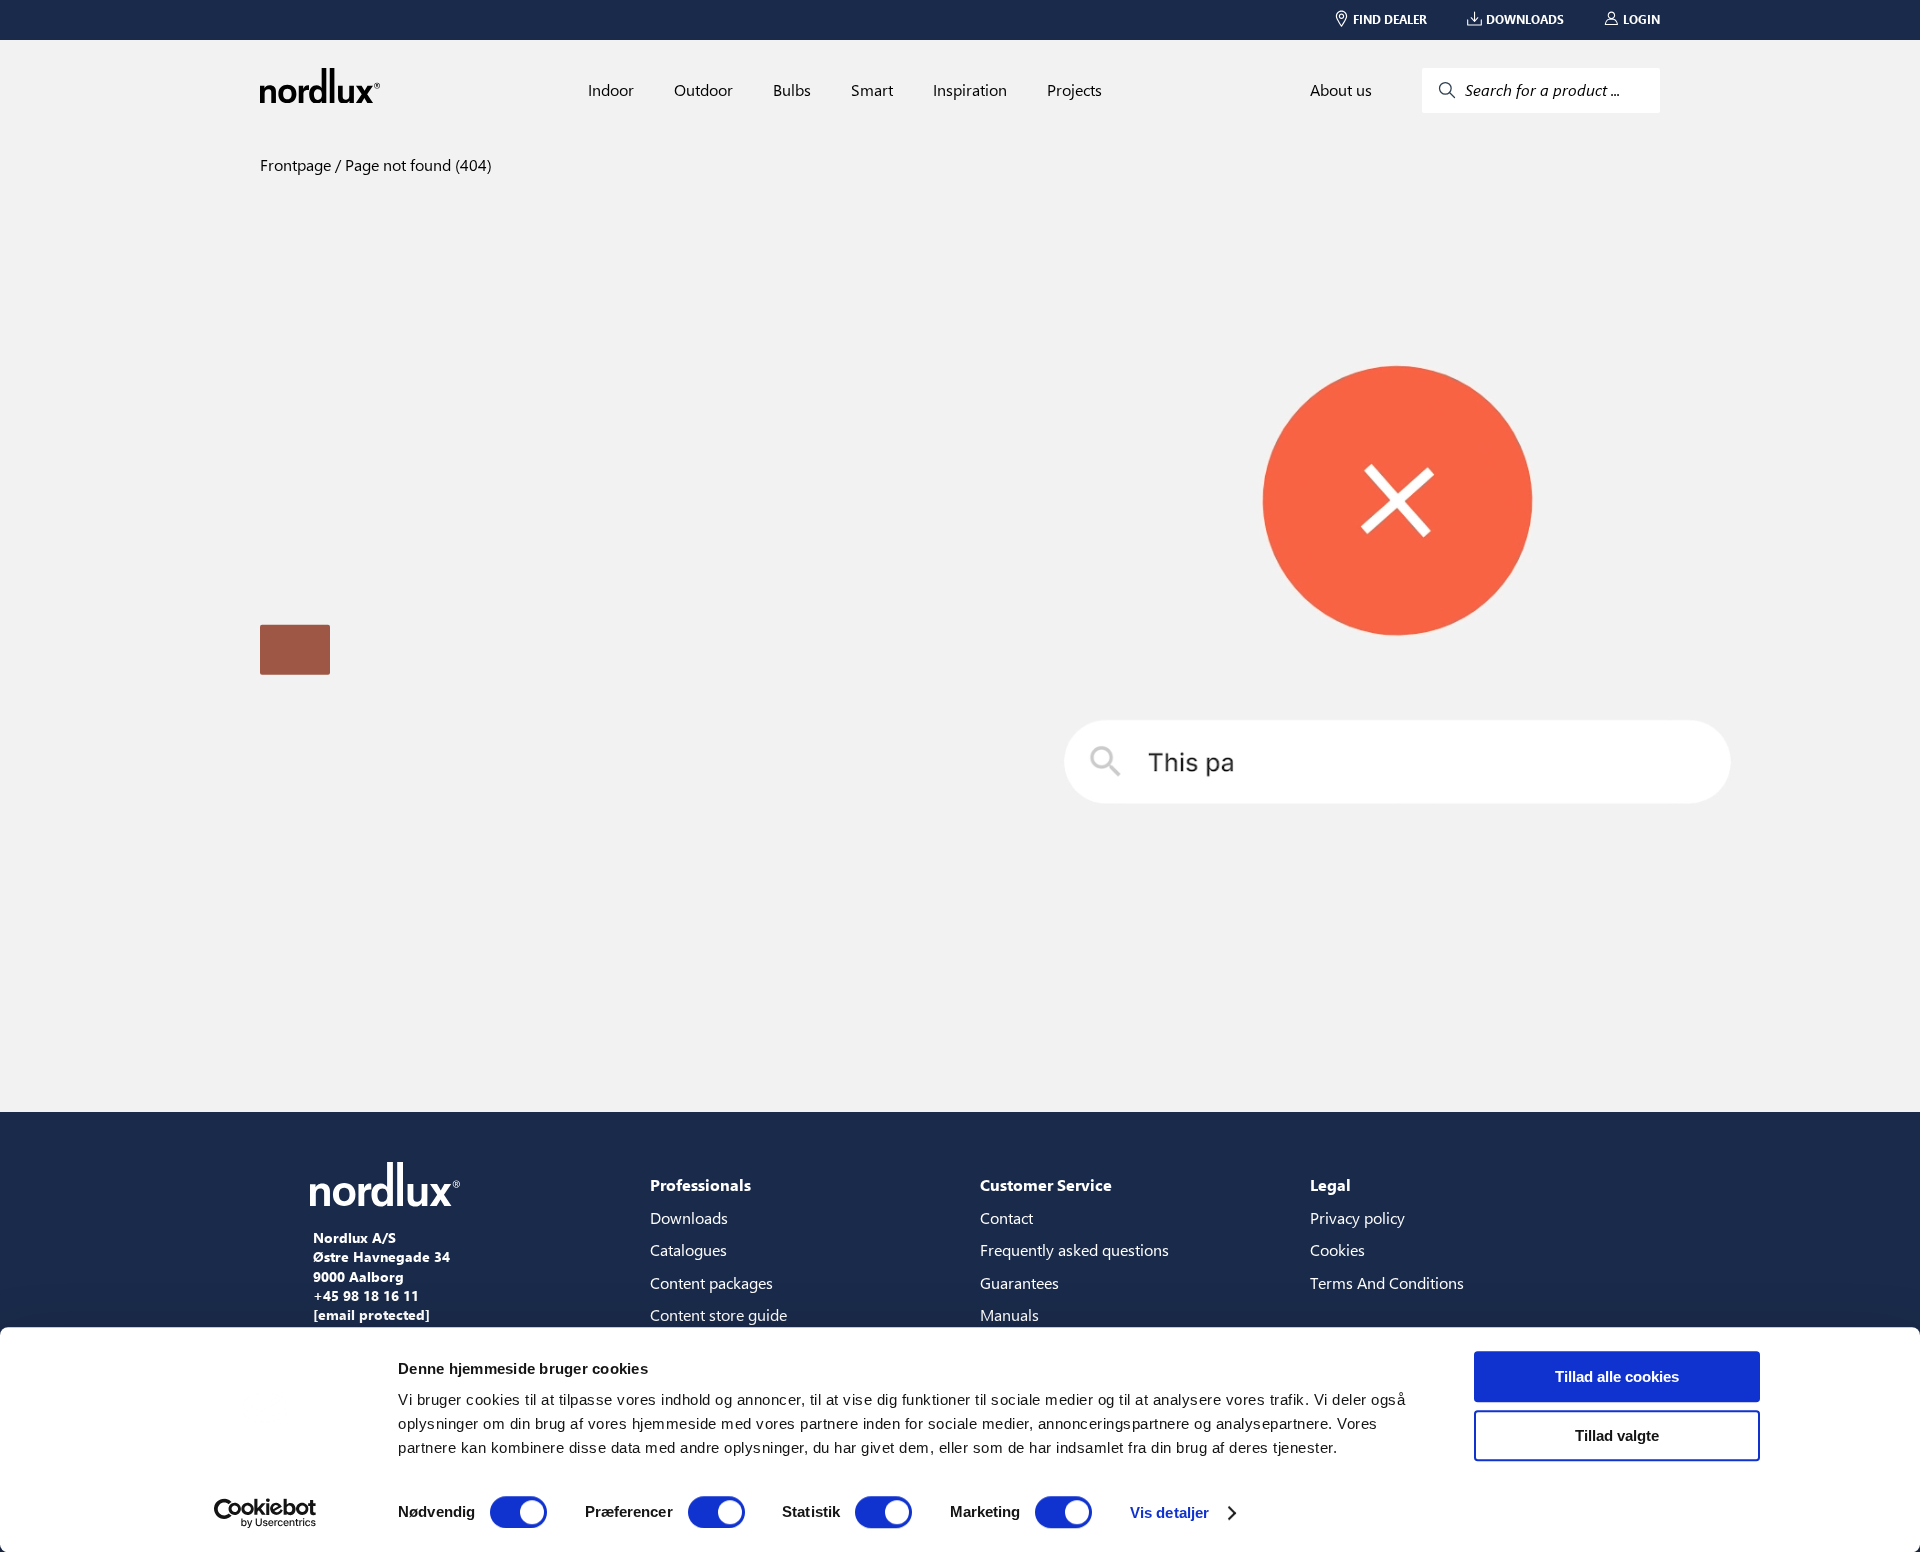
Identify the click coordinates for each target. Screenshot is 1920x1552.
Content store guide (718, 1314)
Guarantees (1019, 1282)
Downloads (689, 1217)
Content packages (711, 1282)
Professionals (700, 1184)
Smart (872, 90)
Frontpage (295, 164)
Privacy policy (1357, 1217)
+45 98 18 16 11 (366, 1296)
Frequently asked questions (1074, 1249)
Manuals (1009, 1314)
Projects (1074, 90)
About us (1341, 90)
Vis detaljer (1169, 1512)
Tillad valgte (1617, 1435)
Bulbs (792, 90)
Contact (1006, 1217)
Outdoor (703, 90)
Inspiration (970, 90)
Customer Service (1046, 1184)
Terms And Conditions (1387, 1282)
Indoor (611, 90)
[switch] (716, 1512)
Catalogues (688, 1249)
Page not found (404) (416, 164)
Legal (1330, 1184)
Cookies (1337, 1249)
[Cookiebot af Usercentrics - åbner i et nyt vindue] (265, 1513)
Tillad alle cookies (1617, 1376)
